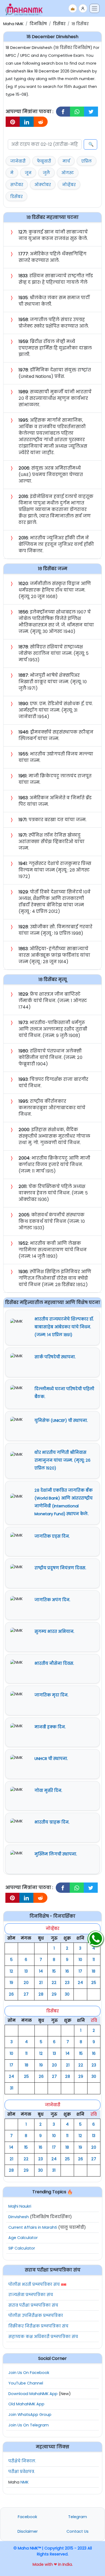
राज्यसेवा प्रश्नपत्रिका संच (31, 2295)
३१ (12, 2088)
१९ (11, 1983)
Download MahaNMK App (33, 2394)
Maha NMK (13, 24)
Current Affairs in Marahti (33, 2227)
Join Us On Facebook (29, 2373)
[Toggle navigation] (94, 8)
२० (26, 1983)
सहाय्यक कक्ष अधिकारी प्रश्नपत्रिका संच (43, 2337)
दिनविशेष (38, 24)
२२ (54, 1983)
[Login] (83, 8)
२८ (41, 1994)
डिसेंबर (59, 24)
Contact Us (78, 2531)
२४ (80, 1983)
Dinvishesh (19, 2217)
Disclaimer (28, 2531)
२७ (26, 1994)
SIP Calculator (22, 2248)
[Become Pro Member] (73, 8)
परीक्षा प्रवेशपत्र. (22, 2472)
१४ (41, 1971)
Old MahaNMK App (26, 2404)
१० (80, 1960)
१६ (67, 1971)
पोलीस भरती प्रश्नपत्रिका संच (34, 2284)
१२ (11, 1971)
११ (94, 1960)
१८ (94, 1971)
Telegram (78, 2517)
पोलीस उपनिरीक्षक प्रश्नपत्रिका (36, 2316)
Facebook (27, 2517)
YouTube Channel (26, 2383)
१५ (54, 1971)
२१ (41, 1983)
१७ (80, 1971)
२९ (54, 1994)
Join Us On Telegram (29, 2425)
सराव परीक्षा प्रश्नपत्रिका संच (33, 2305)
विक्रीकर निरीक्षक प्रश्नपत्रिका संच (38, 2326)
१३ (26, 1971)
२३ (67, 1983)
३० (67, 1994)
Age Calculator (23, 2238)
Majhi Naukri (20, 2206)
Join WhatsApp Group (30, 2415)
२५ (94, 1983)
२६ (11, 1994)
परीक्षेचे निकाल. (22, 2461)
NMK (24, 2482)
